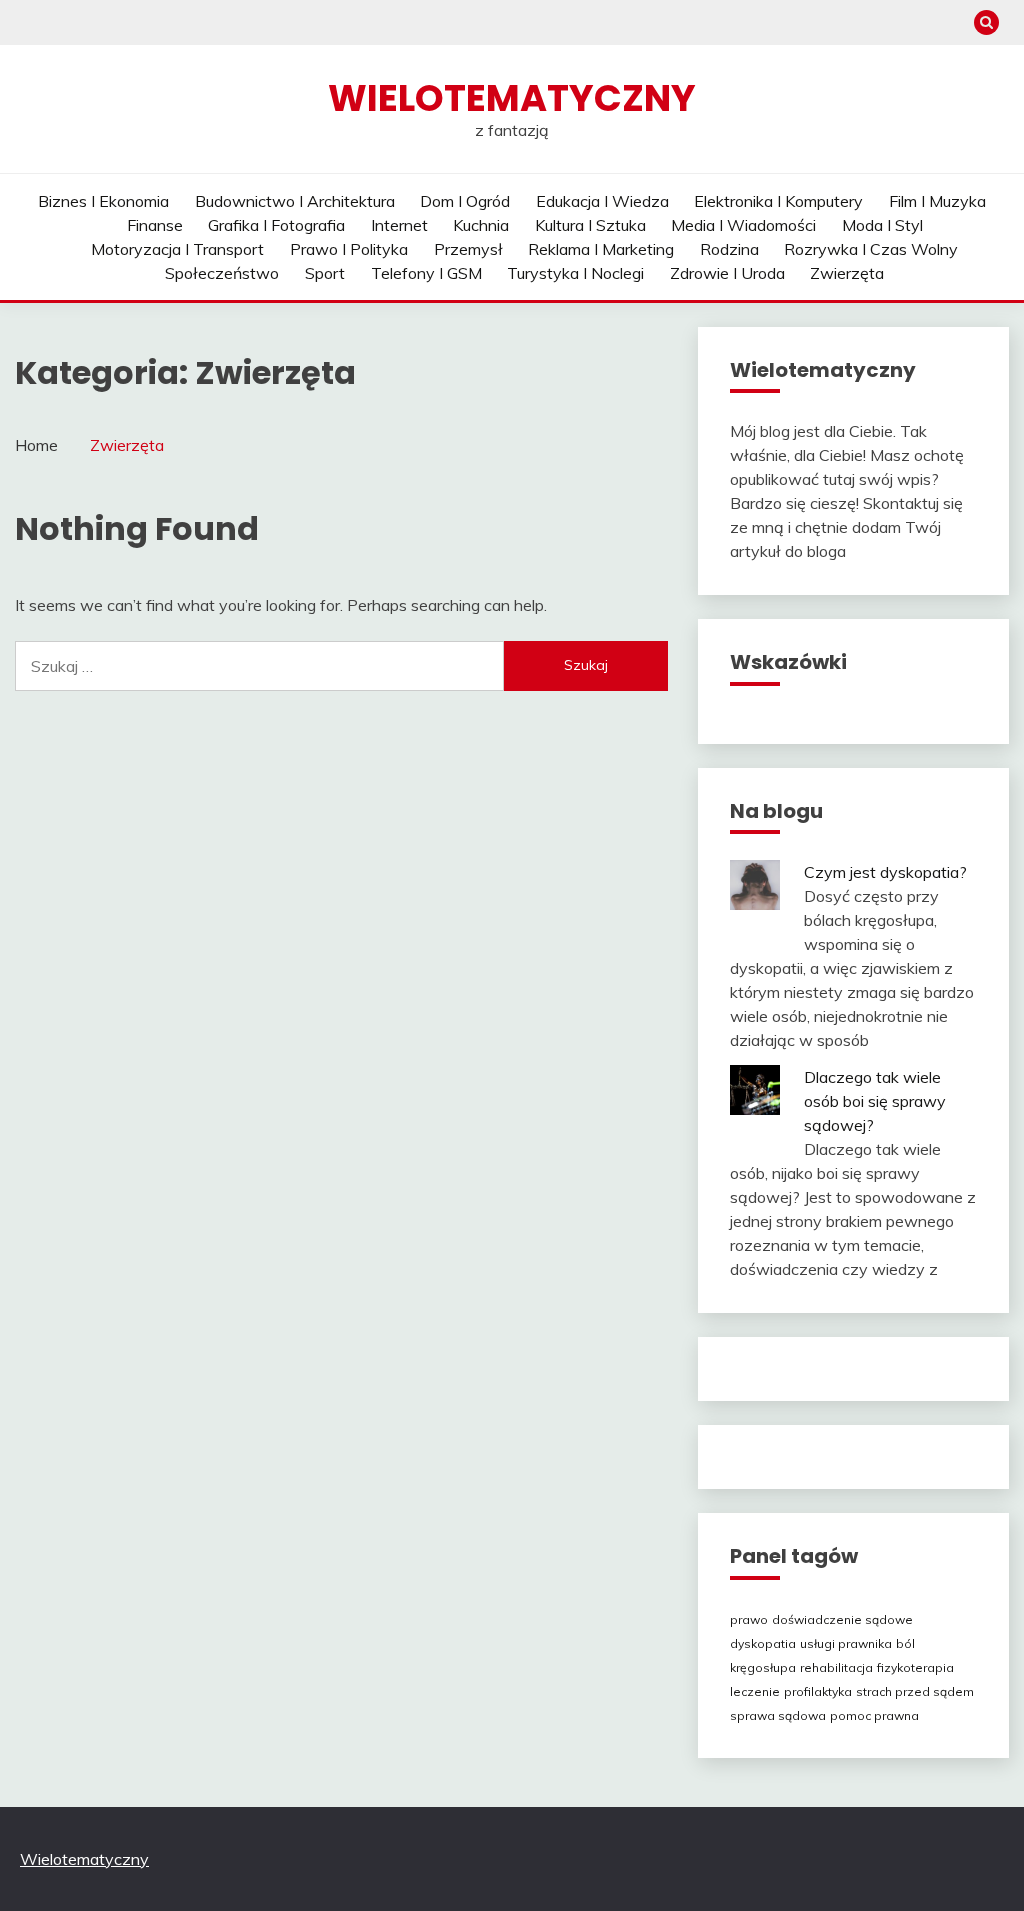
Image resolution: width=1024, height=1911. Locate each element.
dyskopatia (763, 1643)
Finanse (155, 225)
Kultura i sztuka (590, 225)
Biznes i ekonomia (103, 201)
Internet (399, 225)
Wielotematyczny (512, 98)
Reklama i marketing (601, 249)
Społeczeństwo (222, 273)
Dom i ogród (465, 201)
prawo (749, 1619)
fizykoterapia (915, 1667)
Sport (325, 273)
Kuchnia (481, 225)
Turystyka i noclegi (575, 273)
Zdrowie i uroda (727, 273)
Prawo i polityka (349, 249)
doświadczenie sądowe (842, 1619)
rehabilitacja (836, 1667)
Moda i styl (882, 225)
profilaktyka (818, 1691)
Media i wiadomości (743, 225)
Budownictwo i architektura (295, 201)
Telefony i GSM (426, 273)
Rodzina (729, 249)
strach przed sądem (915, 1691)
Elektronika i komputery (778, 201)
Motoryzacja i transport (177, 249)
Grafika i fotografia (276, 225)
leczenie (755, 1691)
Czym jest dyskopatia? (885, 872)
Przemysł (468, 249)
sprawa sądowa (778, 1715)
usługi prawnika (846, 1643)
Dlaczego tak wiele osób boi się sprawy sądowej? (875, 1101)
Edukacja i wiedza (602, 201)
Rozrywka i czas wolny (871, 249)
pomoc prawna (874, 1715)
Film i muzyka (937, 201)
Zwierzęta (847, 273)
